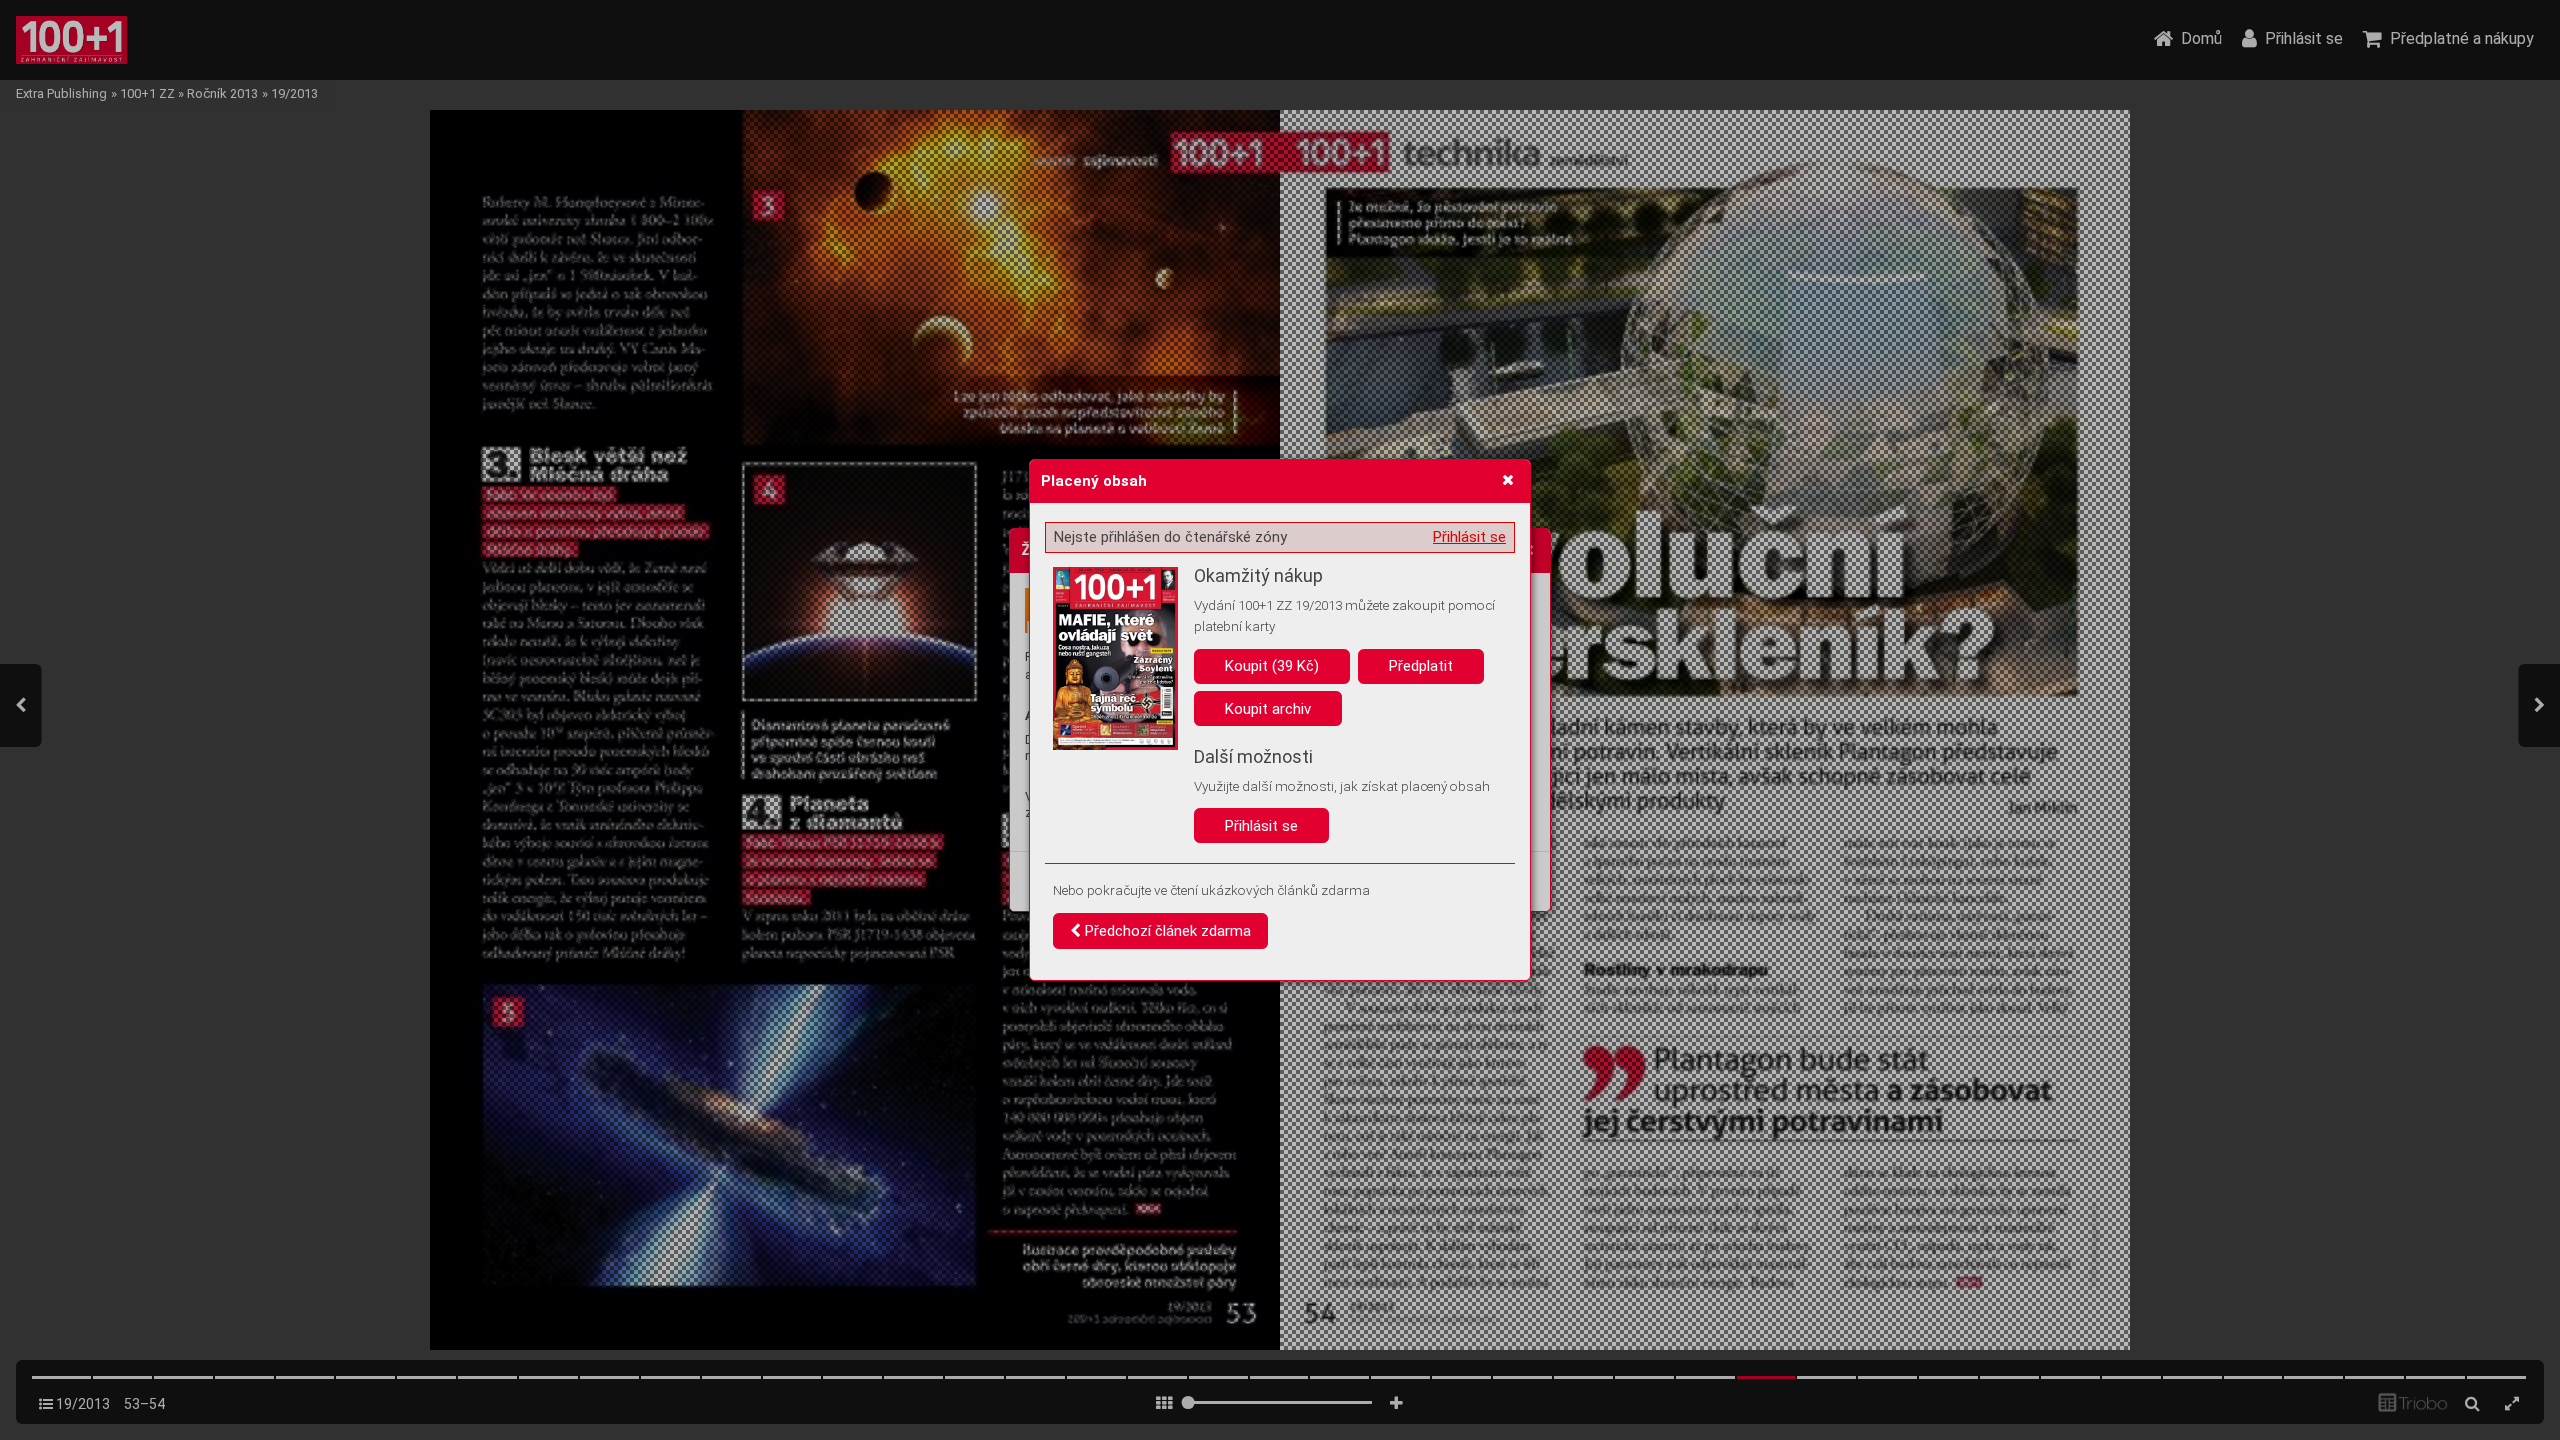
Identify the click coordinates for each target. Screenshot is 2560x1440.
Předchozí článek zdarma (1166, 931)
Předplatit (1421, 666)
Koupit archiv (1268, 709)
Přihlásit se (1469, 537)
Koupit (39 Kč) (1272, 666)
